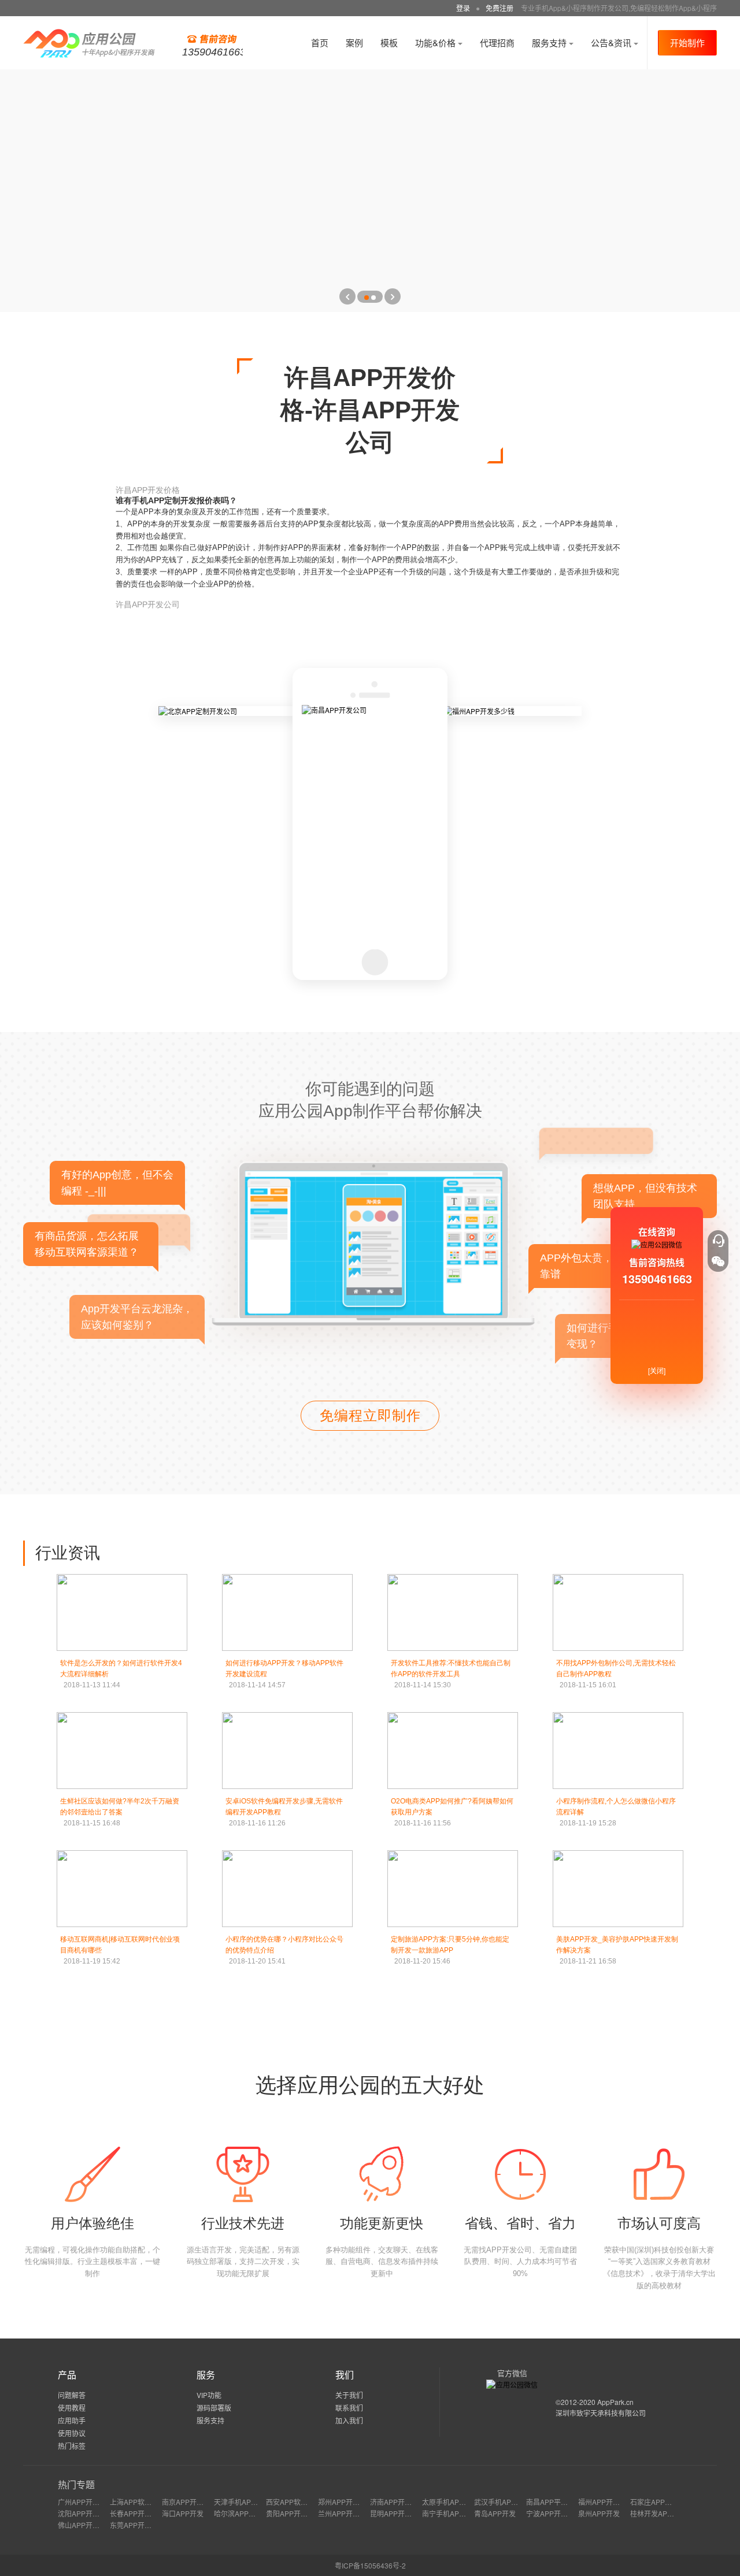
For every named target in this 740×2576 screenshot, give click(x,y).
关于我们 (349, 2395)
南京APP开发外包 (190, 2502)
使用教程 (72, 2408)
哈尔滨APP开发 (238, 2513)
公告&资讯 (612, 42)
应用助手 (72, 2420)
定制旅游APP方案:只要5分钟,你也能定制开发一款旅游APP (450, 1950)
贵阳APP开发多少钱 (297, 2513)
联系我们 (349, 2408)
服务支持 (550, 42)
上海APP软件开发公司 (145, 2502)
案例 (354, 42)
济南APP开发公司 (398, 2502)
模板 (389, 42)
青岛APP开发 (495, 2513)
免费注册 (499, 8)
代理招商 (497, 42)
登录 (463, 8)
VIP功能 (209, 2395)
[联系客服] (718, 1241)
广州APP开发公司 (86, 2502)
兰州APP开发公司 (346, 2513)
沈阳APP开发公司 (86, 2513)
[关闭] (657, 1370)
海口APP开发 (183, 2513)
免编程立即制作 (370, 1415)
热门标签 (72, 2446)
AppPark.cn (615, 2402)
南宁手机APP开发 (450, 2513)
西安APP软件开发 (294, 2502)
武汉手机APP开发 (502, 2502)
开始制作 (687, 42)
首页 (320, 42)
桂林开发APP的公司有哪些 (672, 2513)
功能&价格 (436, 42)
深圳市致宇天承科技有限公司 (601, 2413)
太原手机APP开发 (450, 2502)
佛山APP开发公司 (86, 2525)
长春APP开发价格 (138, 2513)
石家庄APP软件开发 (661, 2502)
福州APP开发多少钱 (609, 2502)
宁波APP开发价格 (554, 2513)
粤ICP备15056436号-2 (370, 2565)
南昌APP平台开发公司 (561, 2502)
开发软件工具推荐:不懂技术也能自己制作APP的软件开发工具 (451, 1674)
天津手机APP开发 (242, 2502)
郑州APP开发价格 (346, 2502)
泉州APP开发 (599, 2513)
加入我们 (349, 2420)
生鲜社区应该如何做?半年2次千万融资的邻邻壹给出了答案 (120, 1812)
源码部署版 (214, 2408)
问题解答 (72, 2395)
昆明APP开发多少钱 (401, 2513)
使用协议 (72, 2433)
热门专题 (76, 2484)
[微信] (718, 1261)
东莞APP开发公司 (138, 2525)
